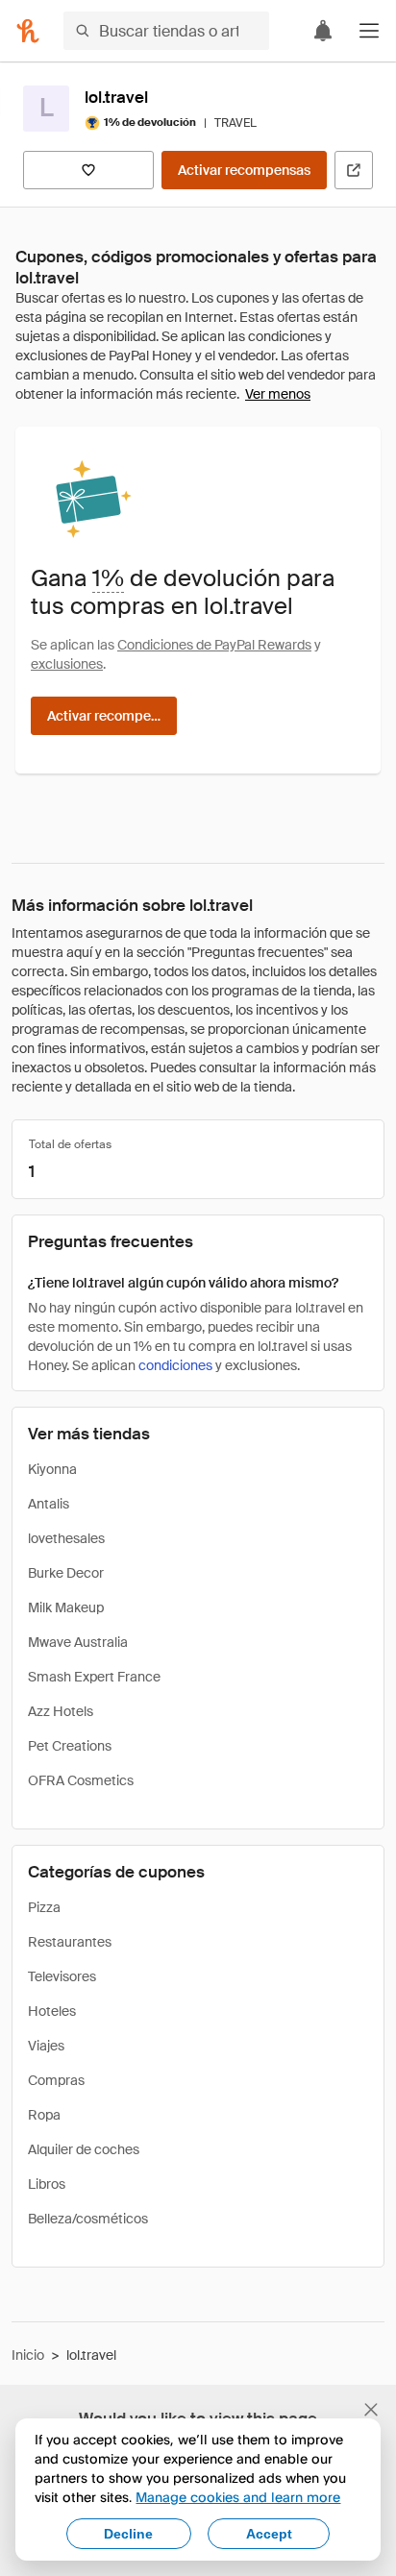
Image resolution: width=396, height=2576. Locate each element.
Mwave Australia (78, 1642)
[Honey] (28, 31)
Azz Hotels (61, 1711)
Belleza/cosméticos (88, 2219)
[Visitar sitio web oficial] (354, 170)
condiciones (175, 1365)
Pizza (44, 1907)
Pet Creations (70, 1746)
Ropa (44, 2115)
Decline (128, 2534)
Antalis (49, 1504)
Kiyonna (52, 1469)
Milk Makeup (66, 1607)
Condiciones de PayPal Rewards (214, 645)
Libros (47, 2184)
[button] (369, 31)
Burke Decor (66, 1573)
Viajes (46, 2046)
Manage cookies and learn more (238, 2497)
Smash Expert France (94, 1677)
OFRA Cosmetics (81, 1780)
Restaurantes (70, 1942)
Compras (56, 2080)
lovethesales (66, 1538)
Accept (269, 2534)
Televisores (62, 1976)
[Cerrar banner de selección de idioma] (371, 2410)
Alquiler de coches (84, 2149)
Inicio (28, 2355)
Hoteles (52, 2011)
